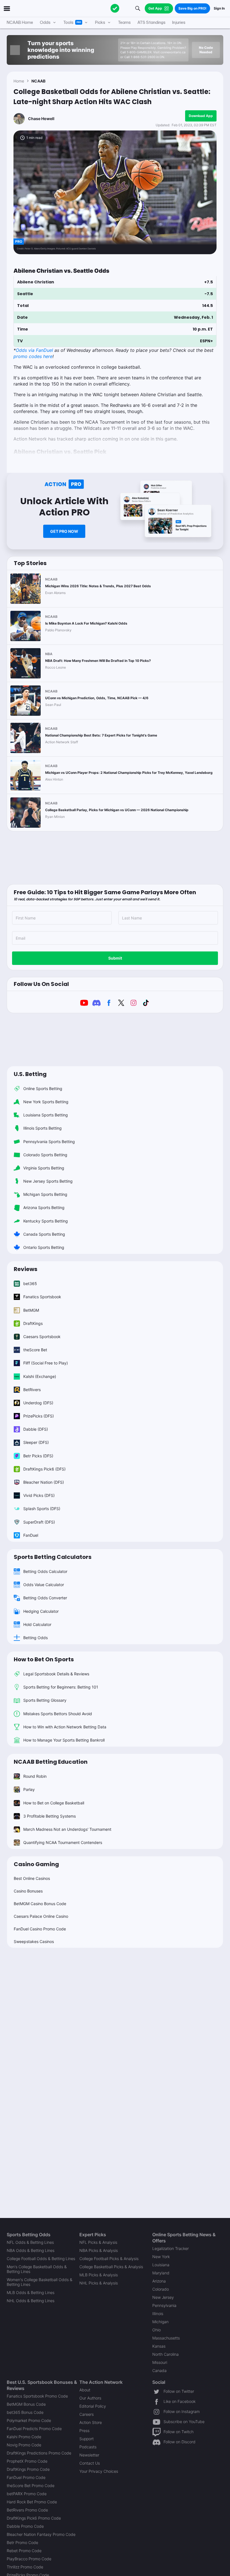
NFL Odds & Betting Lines (30, 2242)
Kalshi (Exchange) (40, 1376)
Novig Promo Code (24, 2445)
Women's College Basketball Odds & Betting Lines (40, 2282)
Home (19, 81)
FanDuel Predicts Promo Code (34, 2429)
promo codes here (33, 356)
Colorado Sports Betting (45, 1155)
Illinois (158, 2314)
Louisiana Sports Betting (46, 1115)
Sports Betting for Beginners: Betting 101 (61, 1687)
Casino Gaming (36, 1864)
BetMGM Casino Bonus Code (40, 1904)
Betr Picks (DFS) (38, 1456)
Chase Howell (41, 119)
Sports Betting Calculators (53, 1557)
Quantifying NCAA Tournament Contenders (63, 1842)
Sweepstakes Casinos (34, 1941)
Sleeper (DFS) (36, 1442)
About (85, 2390)
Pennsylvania (164, 2305)
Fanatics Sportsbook (42, 1297)
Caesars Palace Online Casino (41, 1916)
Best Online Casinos (32, 1878)
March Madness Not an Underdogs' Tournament (67, 1829)
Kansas (159, 2346)
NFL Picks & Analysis (98, 2242)
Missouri (160, 2362)
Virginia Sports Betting (44, 1168)
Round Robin (35, 1776)
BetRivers (32, 1390)
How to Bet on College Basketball (54, 1803)
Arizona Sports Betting (44, 1207)
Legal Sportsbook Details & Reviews (56, 1674)
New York (161, 2257)
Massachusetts (166, 2338)
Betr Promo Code (22, 2542)
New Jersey (163, 2297)
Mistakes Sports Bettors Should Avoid (58, 1714)
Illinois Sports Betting (42, 1128)
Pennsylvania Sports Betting (49, 1142)
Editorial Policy (93, 2406)
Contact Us (90, 2463)
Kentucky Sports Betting (46, 1221)
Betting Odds (35, 1638)
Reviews (26, 1269)
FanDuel (31, 1535)
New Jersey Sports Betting (48, 1181)
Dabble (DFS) (36, 1429)
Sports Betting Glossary (45, 1700)
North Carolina (165, 2354)
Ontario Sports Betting (44, 1247)
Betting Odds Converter (45, 1598)
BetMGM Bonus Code (26, 2404)
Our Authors (90, 2398)
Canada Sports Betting (44, 1234)
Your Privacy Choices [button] (99, 2471)
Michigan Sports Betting (45, 1194)
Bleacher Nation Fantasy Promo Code (41, 2534)
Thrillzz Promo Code (25, 2567)
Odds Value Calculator (44, 1585)
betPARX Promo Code (27, 2494)
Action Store (91, 2422)
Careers (87, 2414)
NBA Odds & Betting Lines (31, 2250)
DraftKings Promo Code (28, 2469)
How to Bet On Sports (44, 1659)
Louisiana (161, 2265)
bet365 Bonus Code (25, 2412)
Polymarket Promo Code (29, 2420)
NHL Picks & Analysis (99, 2283)
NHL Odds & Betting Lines (31, 2301)
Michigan (160, 2322)
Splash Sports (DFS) (42, 1509)
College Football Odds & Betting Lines (41, 2259)
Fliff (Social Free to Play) (46, 1363)
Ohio (157, 2330)
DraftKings (33, 1323)
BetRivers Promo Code (27, 2510)
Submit (115, 958)
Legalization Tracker (171, 2248)
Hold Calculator (37, 1624)
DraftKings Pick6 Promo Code (34, 2518)
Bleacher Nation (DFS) (44, 1482)
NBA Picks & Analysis (99, 2250)
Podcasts (88, 2447)
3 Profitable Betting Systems (50, 1816)
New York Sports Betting (46, 1102)
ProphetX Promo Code (27, 2461)
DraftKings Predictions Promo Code (39, 2453)
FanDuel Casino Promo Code (40, 1929)
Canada (159, 2370)
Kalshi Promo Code (24, 2437)
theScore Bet (35, 1350)
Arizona (159, 2281)
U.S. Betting (30, 1074)
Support (87, 2439)
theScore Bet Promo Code (31, 2486)
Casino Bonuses (28, 1891)
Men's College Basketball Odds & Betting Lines (37, 2269)
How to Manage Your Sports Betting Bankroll (64, 1740)
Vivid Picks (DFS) (39, 1495)
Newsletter (89, 2455)
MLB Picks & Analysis (99, 2275)
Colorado (161, 2289)
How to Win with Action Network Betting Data (65, 1727)
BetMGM (31, 1310)
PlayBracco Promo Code (29, 2559)
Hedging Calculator (41, 1611)
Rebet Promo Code (24, 2551)
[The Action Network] (115, 8)
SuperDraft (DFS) (39, 1522)
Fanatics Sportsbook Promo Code (37, 2396)
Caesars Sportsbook (42, 1337)
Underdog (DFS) (38, 1403)
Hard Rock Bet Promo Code (32, 2502)
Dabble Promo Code (25, 2526)
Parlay (29, 1789)
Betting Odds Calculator (45, 1571)
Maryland (161, 2273)
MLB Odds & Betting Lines (31, 2292)
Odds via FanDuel (34, 350)
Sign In (219, 8)
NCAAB (38, 81)
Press (84, 2431)
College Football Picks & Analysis (109, 2259)
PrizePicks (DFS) (39, 1416)
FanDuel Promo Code (26, 2477)
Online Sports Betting (43, 1089)
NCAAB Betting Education (51, 1762)
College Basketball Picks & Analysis (111, 2267)
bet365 (30, 1284)
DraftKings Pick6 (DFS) (44, 1469)
